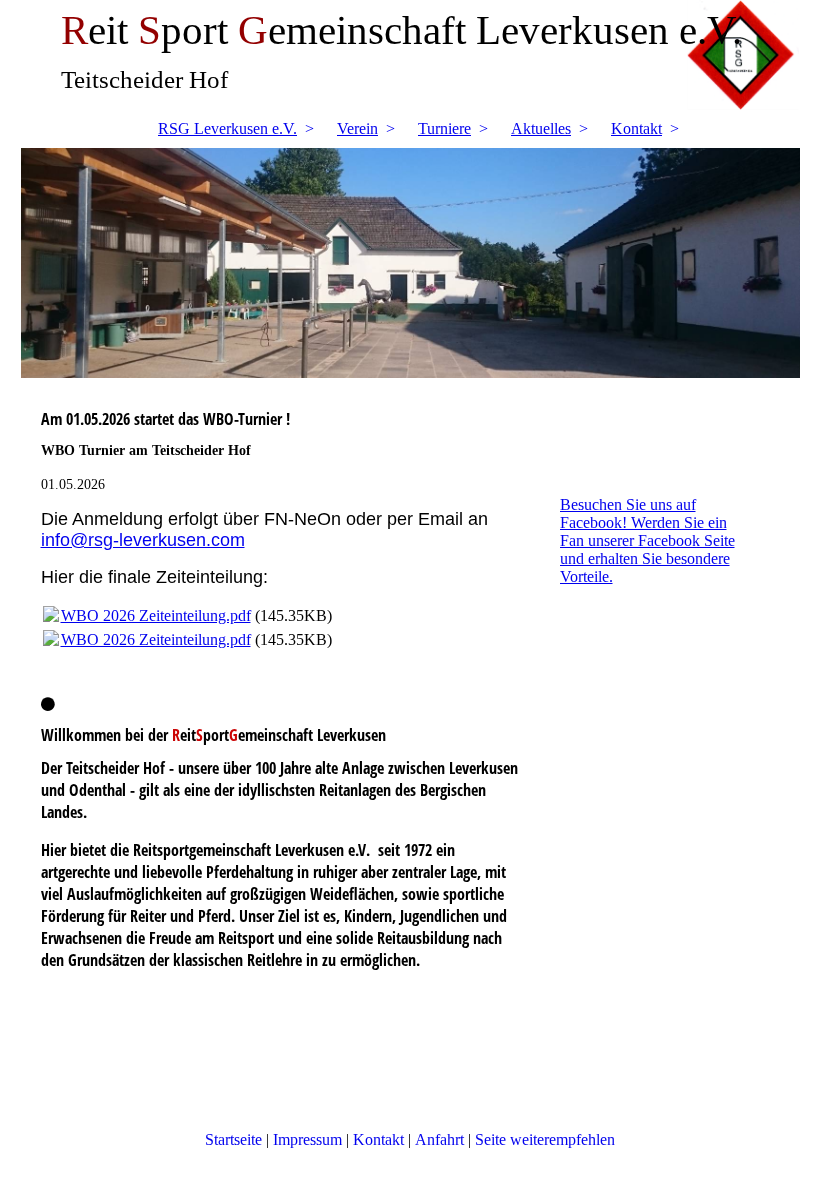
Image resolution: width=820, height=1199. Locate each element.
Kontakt (636, 128)
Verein (357, 128)
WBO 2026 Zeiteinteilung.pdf (156, 615)
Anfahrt (439, 1139)
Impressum (309, 1139)
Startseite (233, 1139)
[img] (410, 263)
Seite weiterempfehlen (545, 1139)
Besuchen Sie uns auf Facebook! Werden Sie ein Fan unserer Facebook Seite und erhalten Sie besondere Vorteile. (647, 540)
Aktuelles (541, 128)
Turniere (444, 128)
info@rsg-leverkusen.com (143, 540)
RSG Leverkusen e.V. (227, 128)
